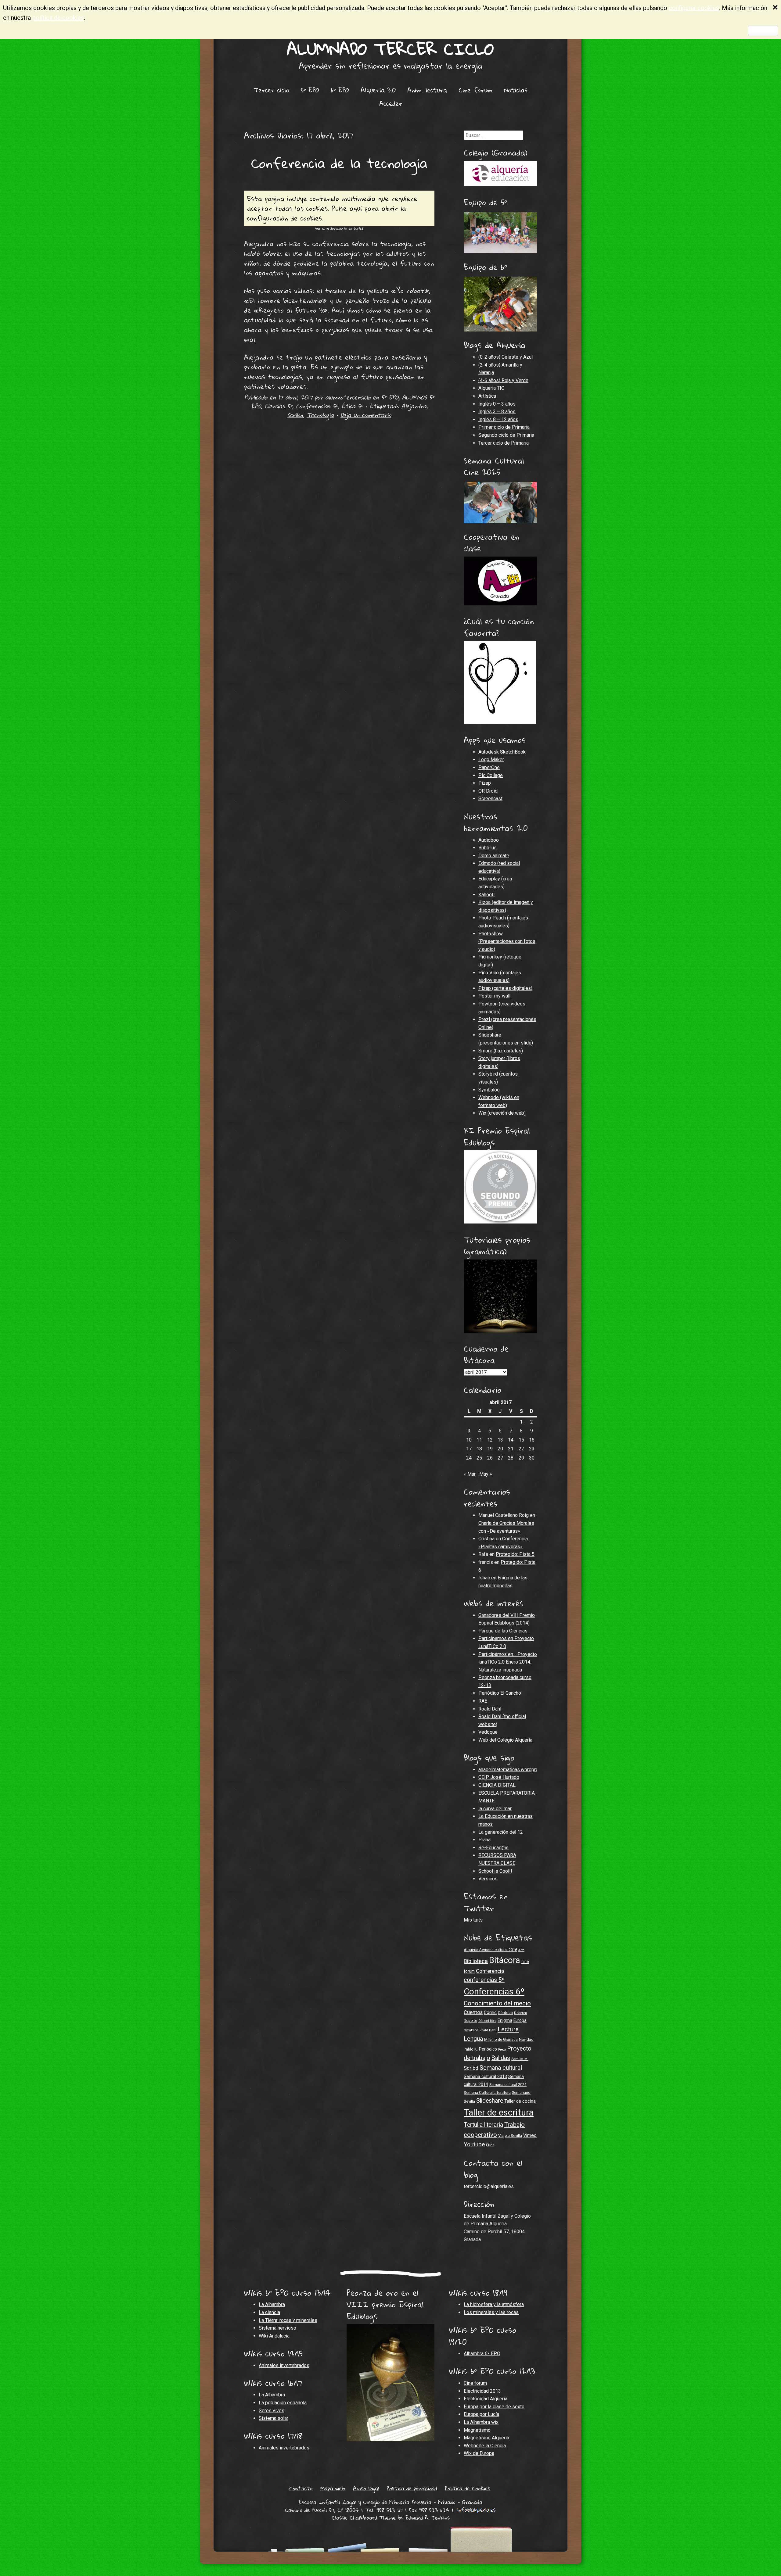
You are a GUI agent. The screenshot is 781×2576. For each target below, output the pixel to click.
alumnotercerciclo (348, 397)
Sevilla (469, 2101)
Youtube (474, 2144)
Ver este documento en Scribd (339, 228)
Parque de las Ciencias (503, 1631)
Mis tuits (473, 1920)
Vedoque (488, 1732)
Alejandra (414, 406)
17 (469, 1449)
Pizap (485, 783)
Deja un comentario (366, 415)
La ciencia (269, 2312)
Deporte (470, 2021)
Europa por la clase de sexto (494, 2407)
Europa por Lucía (481, 2414)
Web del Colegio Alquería (505, 1740)
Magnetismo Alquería (486, 2438)
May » (486, 1474)
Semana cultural (501, 2068)
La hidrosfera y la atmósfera (494, 2304)
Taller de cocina (520, 2101)
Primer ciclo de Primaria (504, 427)
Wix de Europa (479, 2453)
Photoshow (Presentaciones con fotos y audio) (507, 941)
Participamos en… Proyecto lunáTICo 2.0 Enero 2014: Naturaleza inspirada (508, 1662)
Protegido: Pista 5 (515, 1554)
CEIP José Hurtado (499, 1777)
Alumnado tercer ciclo (390, 49)
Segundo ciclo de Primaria (506, 435)
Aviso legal (366, 2488)
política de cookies (58, 18)
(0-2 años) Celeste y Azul (506, 357)
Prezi (502, 2049)
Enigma (505, 2020)
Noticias (516, 90)
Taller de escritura (499, 2112)
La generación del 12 (501, 1832)
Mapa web (333, 2488)
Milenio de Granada (501, 2039)
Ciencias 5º (278, 406)
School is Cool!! (495, 1871)
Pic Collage (491, 775)
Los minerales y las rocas (491, 2312)
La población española (283, 2403)
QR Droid (488, 791)
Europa (520, 2020)
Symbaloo (489, 1090)
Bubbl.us (488, 848)
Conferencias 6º (494, 1992)
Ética (490, 2145)
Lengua (473, 2039)
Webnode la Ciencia (485, 2446)
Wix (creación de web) (502, 1113)
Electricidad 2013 (482, 2391)
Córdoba (505, 2013)
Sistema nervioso (277, 2328)
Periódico (488, 2049)
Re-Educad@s (493, 1848)
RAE (483, 1701)
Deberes (520, 2013)
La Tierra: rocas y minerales (288, 2320)
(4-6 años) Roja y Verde (503, 380)
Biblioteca (476, 1961)
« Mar (470, 1474)
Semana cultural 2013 (485, 2076)
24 (469, 1458)
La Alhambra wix (481, 2422)
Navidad (526, 2039)
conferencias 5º (484, 1980)
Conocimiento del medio (497, 2003)
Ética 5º (352, 406)
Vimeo (530, 2135)
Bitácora (505, 1960)
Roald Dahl (490, 1709)
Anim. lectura (427, 90)
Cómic (490, 2012)
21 (511, 1449)
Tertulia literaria (483, 2125)
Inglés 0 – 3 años (497, 404)
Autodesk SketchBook (502, 752)
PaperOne (489, 767)
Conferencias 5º (317, 406)
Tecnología (320, 415)
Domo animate (494, 856)
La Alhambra (272, 2304)
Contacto (301, 2488)
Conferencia (490, 1971)
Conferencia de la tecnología (339, 163)
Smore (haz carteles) (501, 1051)
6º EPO (340, 90)
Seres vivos (272, 2411)
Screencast (490, 799)
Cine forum (475, 90)
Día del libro (487, 2021)
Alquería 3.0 (378, 90)
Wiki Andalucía (274, 2336)
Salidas (501, 2058)
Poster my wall (494, 996)
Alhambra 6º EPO (482, 2354)
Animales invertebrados (284, 2365)
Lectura (508, 2029)
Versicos (488, 1879)
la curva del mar (495, 1809)
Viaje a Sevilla (510, 2135)
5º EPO (310, 90)
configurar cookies (694, 8)
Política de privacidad (412, 2488)
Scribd (295, 415)
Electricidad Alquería (486, 2399)
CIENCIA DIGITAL (497, 1785)
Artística (487, 396)
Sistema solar (274, 2418)
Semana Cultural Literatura (487, 2092)
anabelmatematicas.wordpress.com (516, 1770)
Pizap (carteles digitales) (505, 988)
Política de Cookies (468, 2488)
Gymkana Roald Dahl (480, 2030)
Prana (484, 1840)
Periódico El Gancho (500, 1693)
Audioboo (489, 840)
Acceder (391, 103)
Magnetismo (477, 2430)
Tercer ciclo (271, 90)
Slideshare (490, 2101)
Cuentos (473, 2012)
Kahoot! (487, 895)
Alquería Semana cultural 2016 (490, 1950)
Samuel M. (520, 2059)
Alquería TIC (491, 388)
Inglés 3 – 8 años (497, 412)
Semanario (521, 2092)
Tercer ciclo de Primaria (504, 443)
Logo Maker (491, 760)
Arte (521, 1950)
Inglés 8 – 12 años (498, 419)
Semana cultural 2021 (508, 2085)
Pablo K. (471, 2049)
